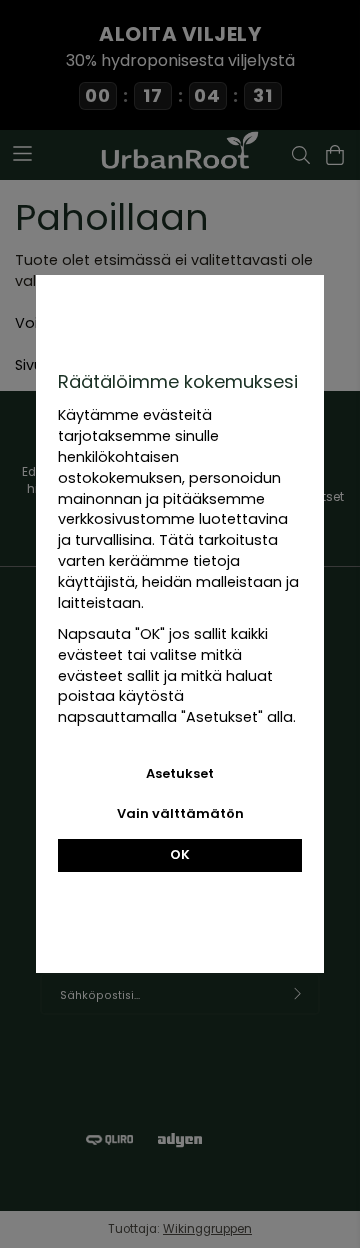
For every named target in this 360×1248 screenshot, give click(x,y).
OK (180, 854)
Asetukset (180, 773)
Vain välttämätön (180, 813)
